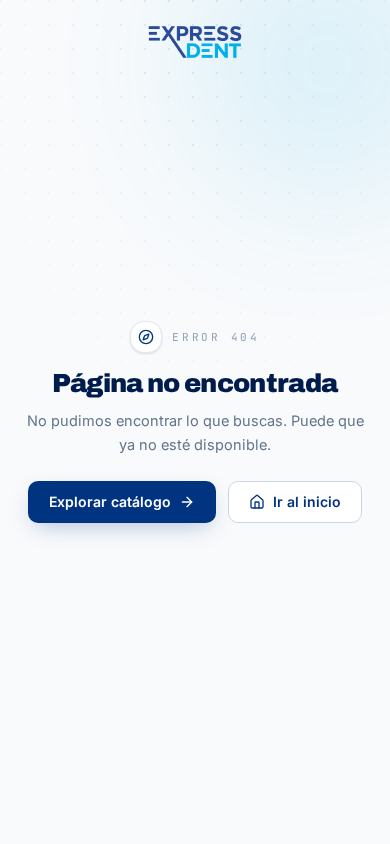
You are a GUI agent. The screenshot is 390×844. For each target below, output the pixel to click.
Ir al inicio (307, 501)
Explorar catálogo (110, 501)
